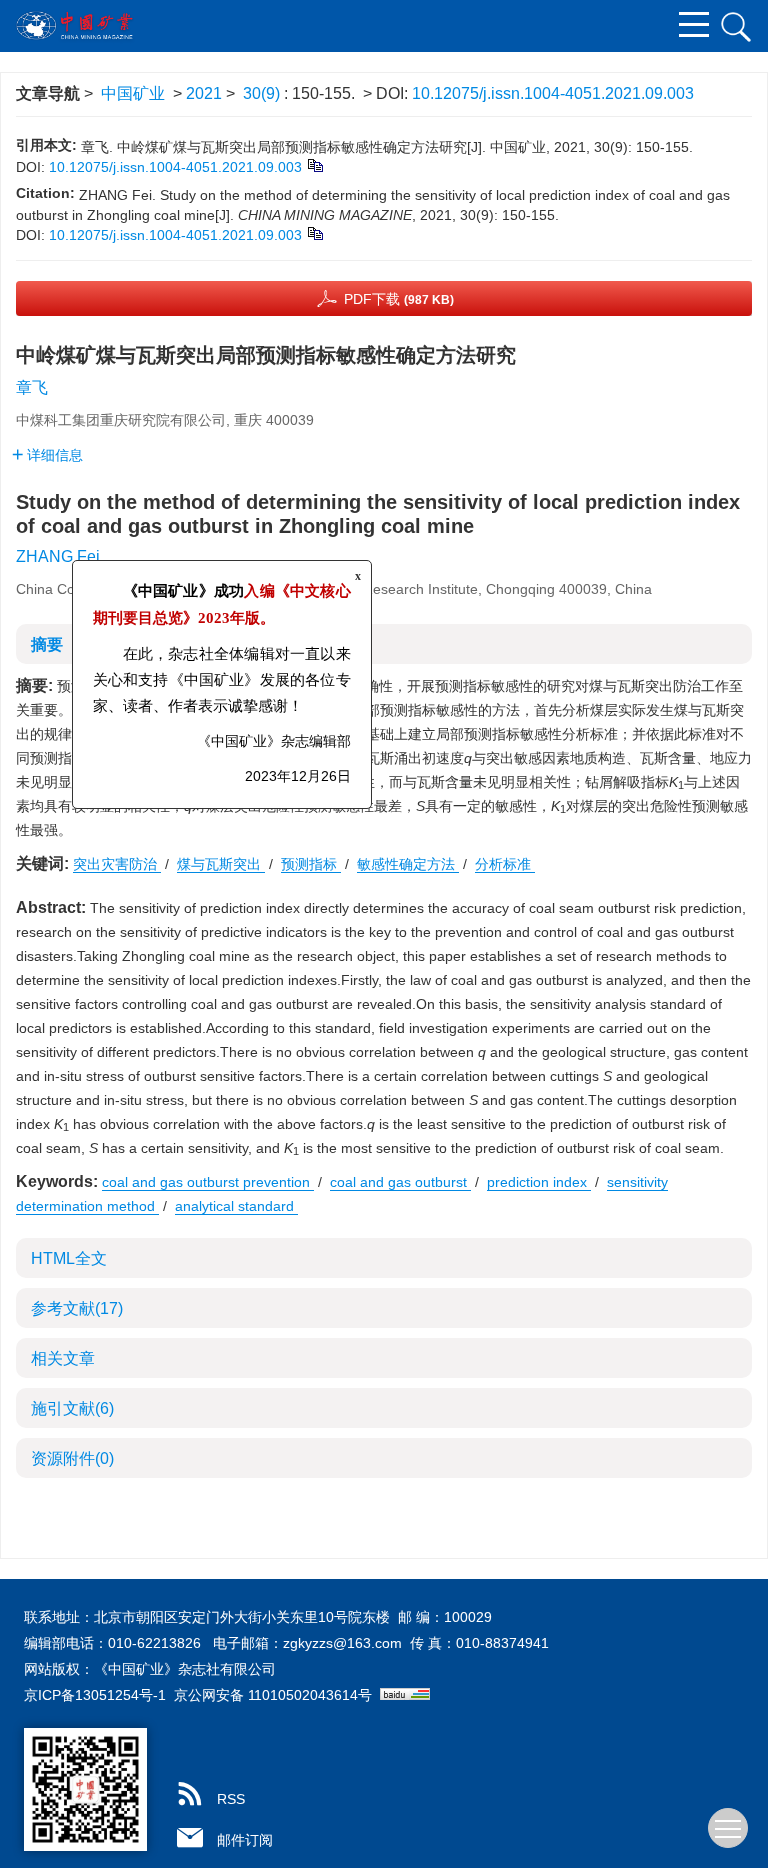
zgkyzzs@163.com (342, 1643)
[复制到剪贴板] (314, 165)
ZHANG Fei (58, 556)
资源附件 (72, 1458)
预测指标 (311, 864)
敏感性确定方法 (408, 864)
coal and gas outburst (400, 1182)
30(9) (263, 93)
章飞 (32, 387)
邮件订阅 (245, 1840)
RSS (231, 1799)
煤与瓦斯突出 (221, 864)
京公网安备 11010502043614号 (273, 1695)
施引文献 (72, 1408)
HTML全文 (69, 1258)
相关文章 (63, 1358)
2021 (204, 93)
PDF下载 (399, 299)
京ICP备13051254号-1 (95, 1695)
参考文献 (77, 1308)
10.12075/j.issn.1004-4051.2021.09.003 (553, 93)
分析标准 (505, 864)
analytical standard (236, 1206)
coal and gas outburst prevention (208, 1182)
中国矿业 (133, 93)
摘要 (47, 644)
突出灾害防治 (117, 864)
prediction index (539, 1182)
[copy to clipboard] (314, 233)
